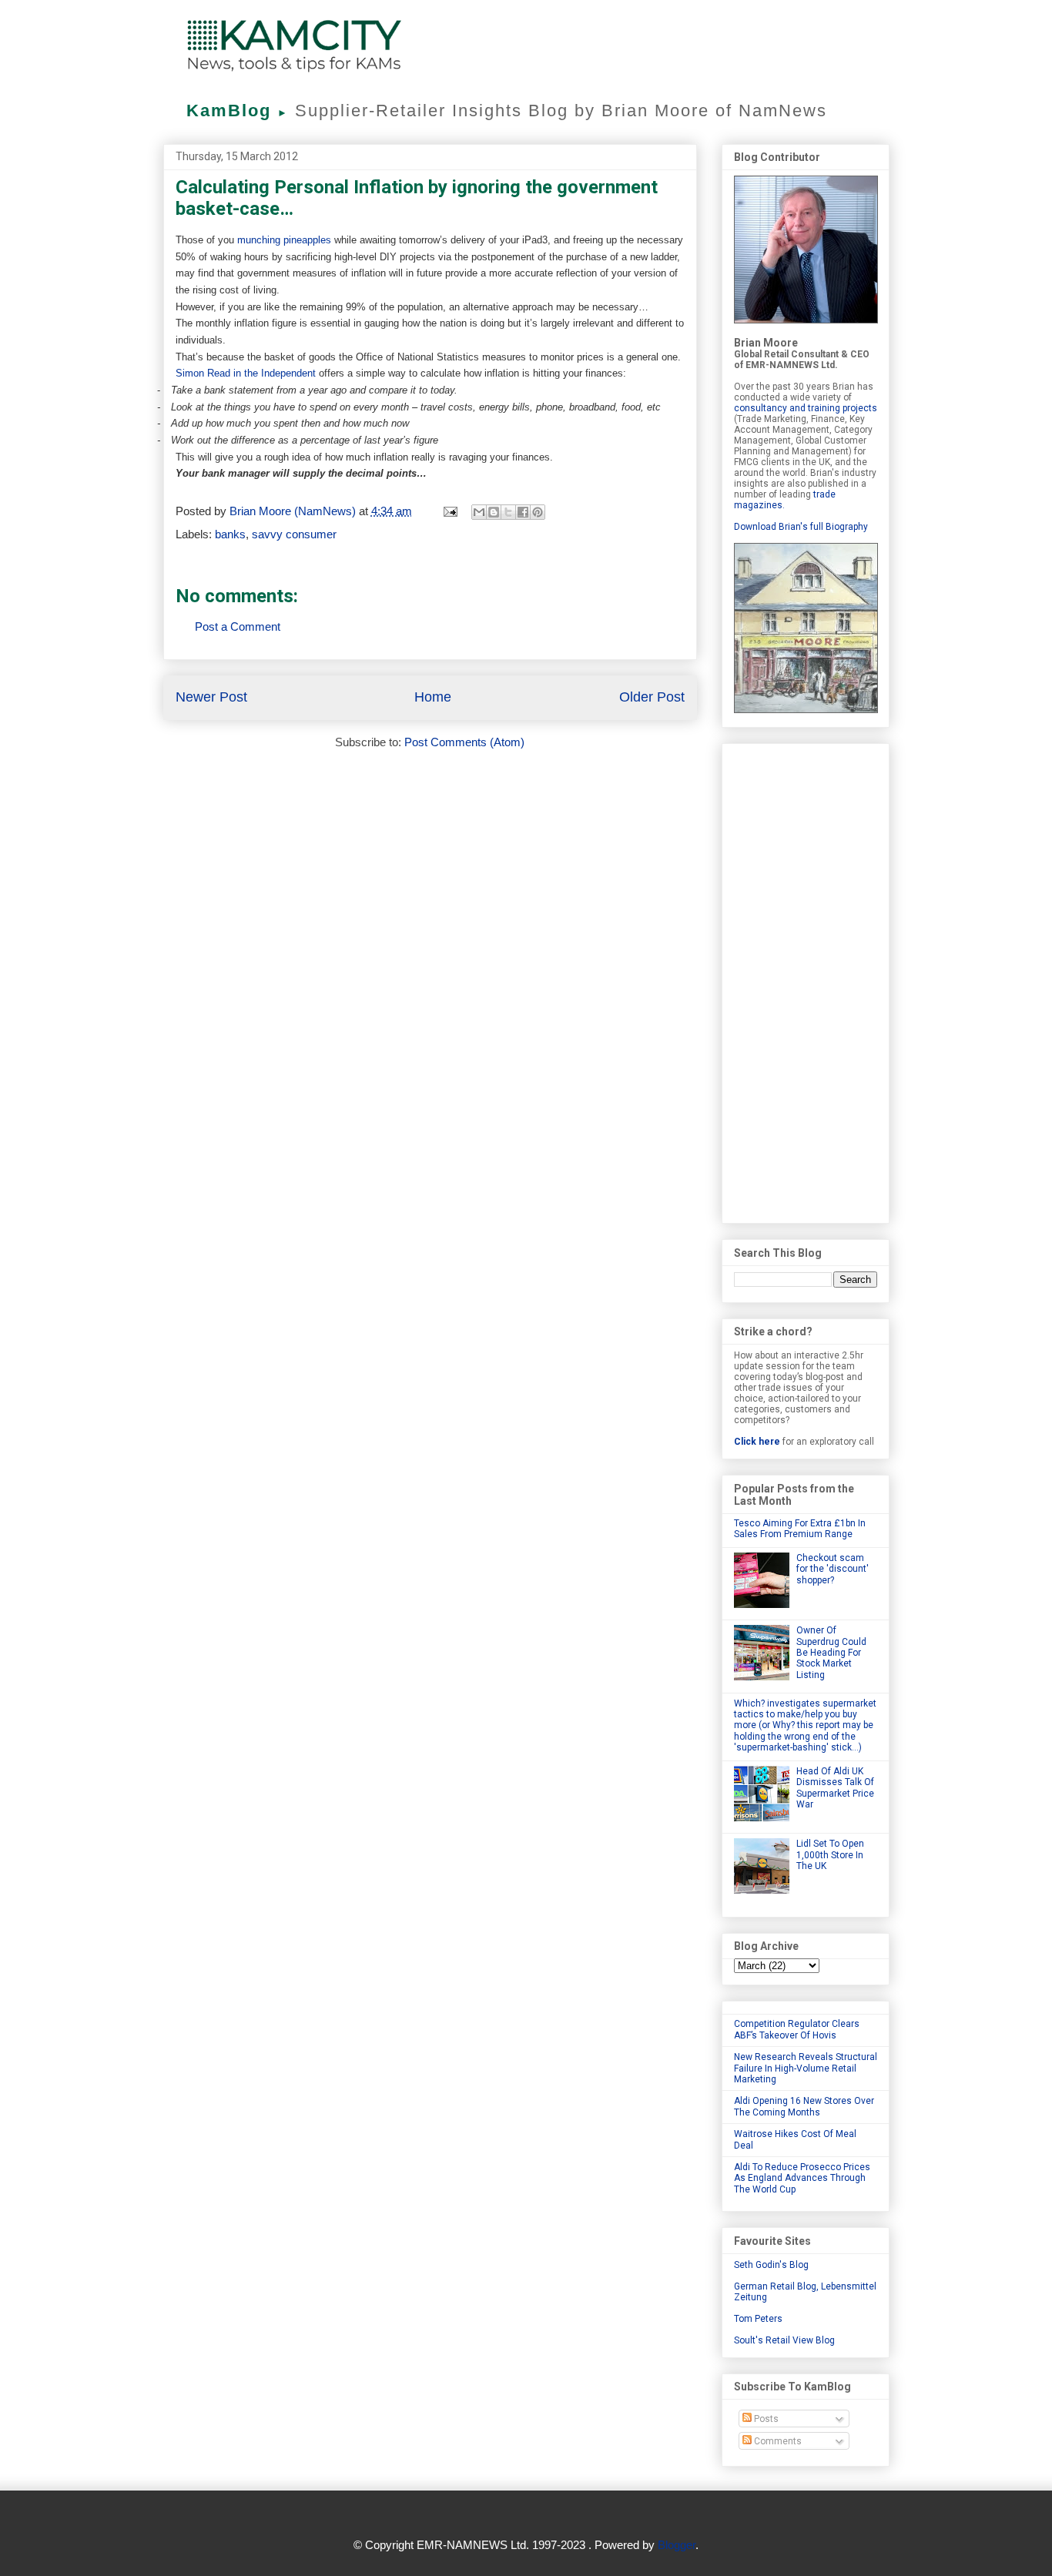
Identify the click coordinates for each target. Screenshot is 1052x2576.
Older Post (652, 697)
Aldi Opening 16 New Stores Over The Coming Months (804, 2106)
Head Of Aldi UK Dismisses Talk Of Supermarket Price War (835, 1788)
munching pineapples (284, 240)
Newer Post (211, 697)
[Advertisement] (806, 980)
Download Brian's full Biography (801, 527)
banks (230, 534)
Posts (765, 2419)
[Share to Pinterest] (538, 512)
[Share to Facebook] (523, 512)
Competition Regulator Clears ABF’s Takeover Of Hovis (797, 2029)
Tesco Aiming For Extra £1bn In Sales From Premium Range (800, 1529)
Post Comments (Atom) (464, 742)
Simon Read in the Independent (246, 373)
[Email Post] (450, 511)
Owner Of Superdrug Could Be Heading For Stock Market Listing (831, 1653)
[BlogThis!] (494, 512)
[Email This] (479, 512)
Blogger (677, 2545)
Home (433, 697)
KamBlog (238, 111)
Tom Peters (758, 2319)
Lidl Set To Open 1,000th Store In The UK (830, 1855)
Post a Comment (238, 626)
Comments (777, 2441)
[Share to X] (508, 512)
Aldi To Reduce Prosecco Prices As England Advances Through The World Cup (802, 2178)
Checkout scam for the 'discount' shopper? (833, 1569)
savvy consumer (294, 534)
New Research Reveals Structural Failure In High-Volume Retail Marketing (806, 2068)
